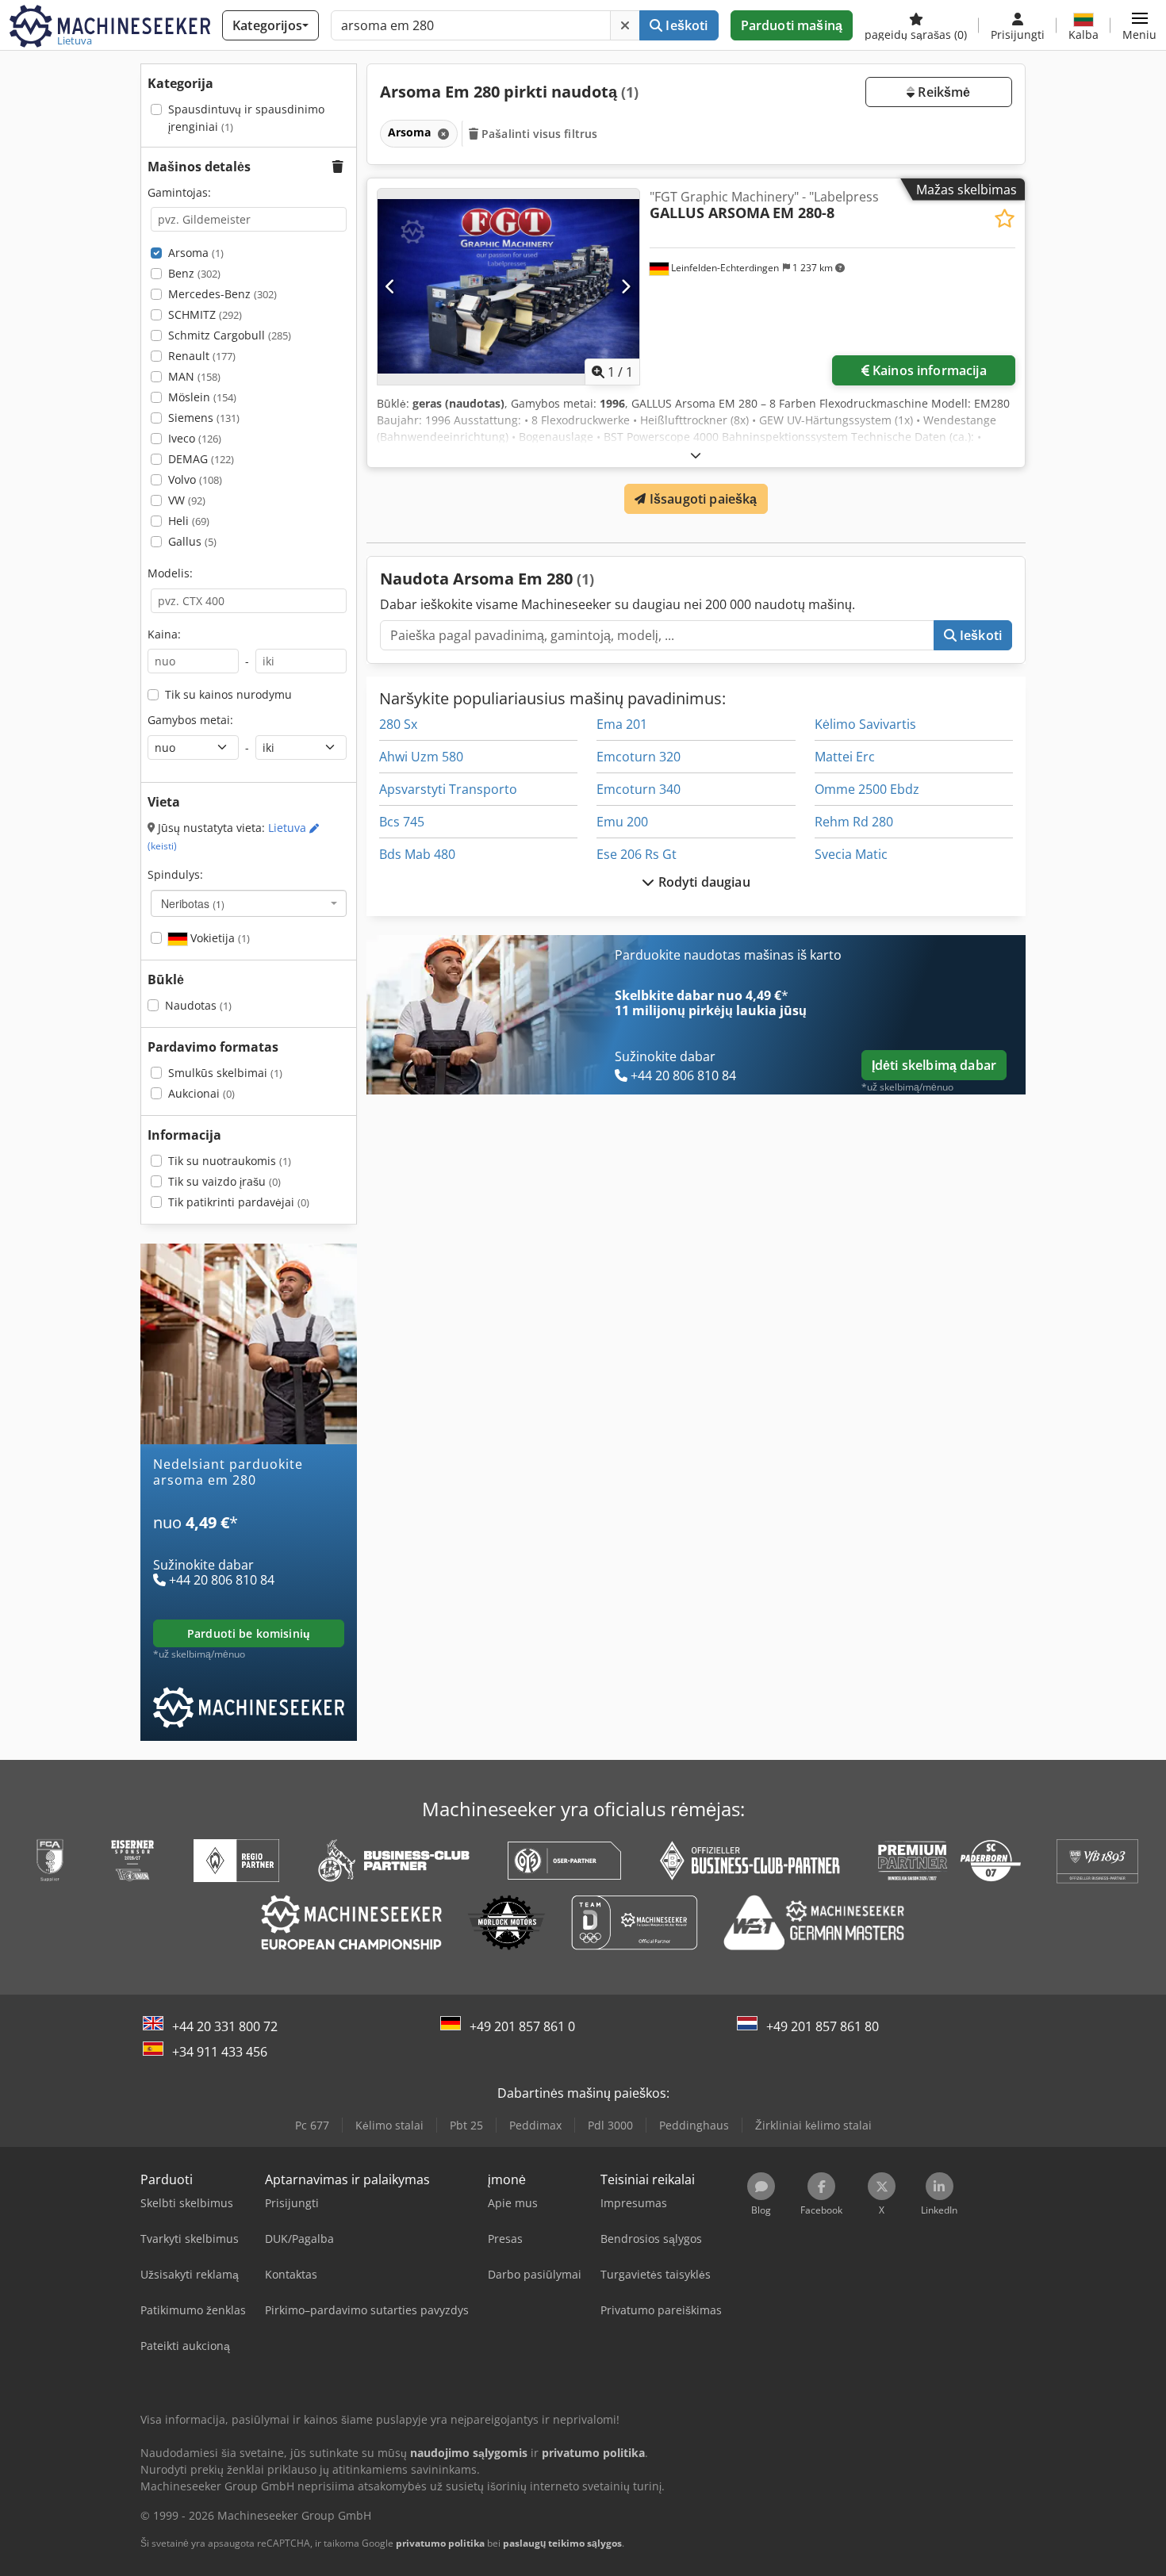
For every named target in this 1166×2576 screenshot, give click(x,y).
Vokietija (219, 938)
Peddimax (535, 2125)
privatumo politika (440, 2543)
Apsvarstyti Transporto (448, 789)
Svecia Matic (851, 854)
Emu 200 (622, 822)
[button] (1139, 25)
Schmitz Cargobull (230, 335)
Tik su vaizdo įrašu (224, 1181)
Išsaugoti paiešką (702, 499)
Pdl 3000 (610, 2125)
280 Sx (398, 724)
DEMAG (201, 459)
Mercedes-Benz (222, 294)
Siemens (204, 418)
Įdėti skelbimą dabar (934, 1065)
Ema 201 (622, 724)
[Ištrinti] (625, 25)
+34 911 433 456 (220, 2052)
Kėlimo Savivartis (865, 724)
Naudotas (198, 1005)
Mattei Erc (845, 757)
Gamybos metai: (190, 720)
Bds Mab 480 (417, 854)
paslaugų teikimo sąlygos (562, 2543)
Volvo (195, 479)
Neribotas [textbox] (193, 903)
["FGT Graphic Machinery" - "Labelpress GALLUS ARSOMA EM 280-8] (508, 287)
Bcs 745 (402, 822)
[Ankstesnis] (391, 286)
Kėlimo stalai (389, 2125)
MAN (194, 376)
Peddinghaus (694, 2125)
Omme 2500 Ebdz (867, 789)
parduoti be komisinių (249, 1633)
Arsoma (196, 253)
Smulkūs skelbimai (225, 1073)
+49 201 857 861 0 (522, 2026)
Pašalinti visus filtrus (538, 134)
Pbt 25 (466, 2125)
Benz (194, 273)
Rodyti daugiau (702, 882)
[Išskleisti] (696, 455)
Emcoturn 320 (639, 757)
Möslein (202, 397)
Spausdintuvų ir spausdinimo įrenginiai (246, 118)
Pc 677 (312, 2125)
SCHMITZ (205, 314)
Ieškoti (685, 25)
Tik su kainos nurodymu (228, 694)
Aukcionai (201, 1093)
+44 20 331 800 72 (225, 2026)
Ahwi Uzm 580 (421, 757)
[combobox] (249, 903)
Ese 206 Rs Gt (637, 854)
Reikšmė (942, 92)
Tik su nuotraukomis (230, 1161)
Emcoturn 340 (639, 789)
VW (187, 500)
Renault (202, 356)
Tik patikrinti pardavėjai (239, 1202)
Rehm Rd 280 (854, 822)
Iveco (195, 438)
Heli (189, 521)
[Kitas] (625, 286)
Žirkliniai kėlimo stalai (813, 2125)
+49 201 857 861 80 (823, 2026)
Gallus (192, 541)
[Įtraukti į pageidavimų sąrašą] (1005, 218)
